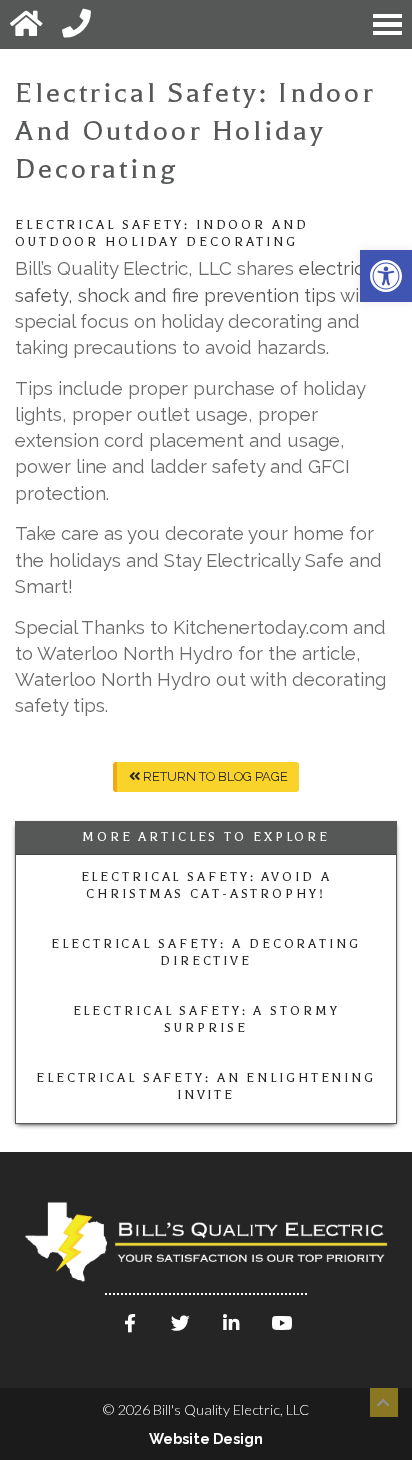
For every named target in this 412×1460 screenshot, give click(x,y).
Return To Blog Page (214, 776)
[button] (386, 276)
